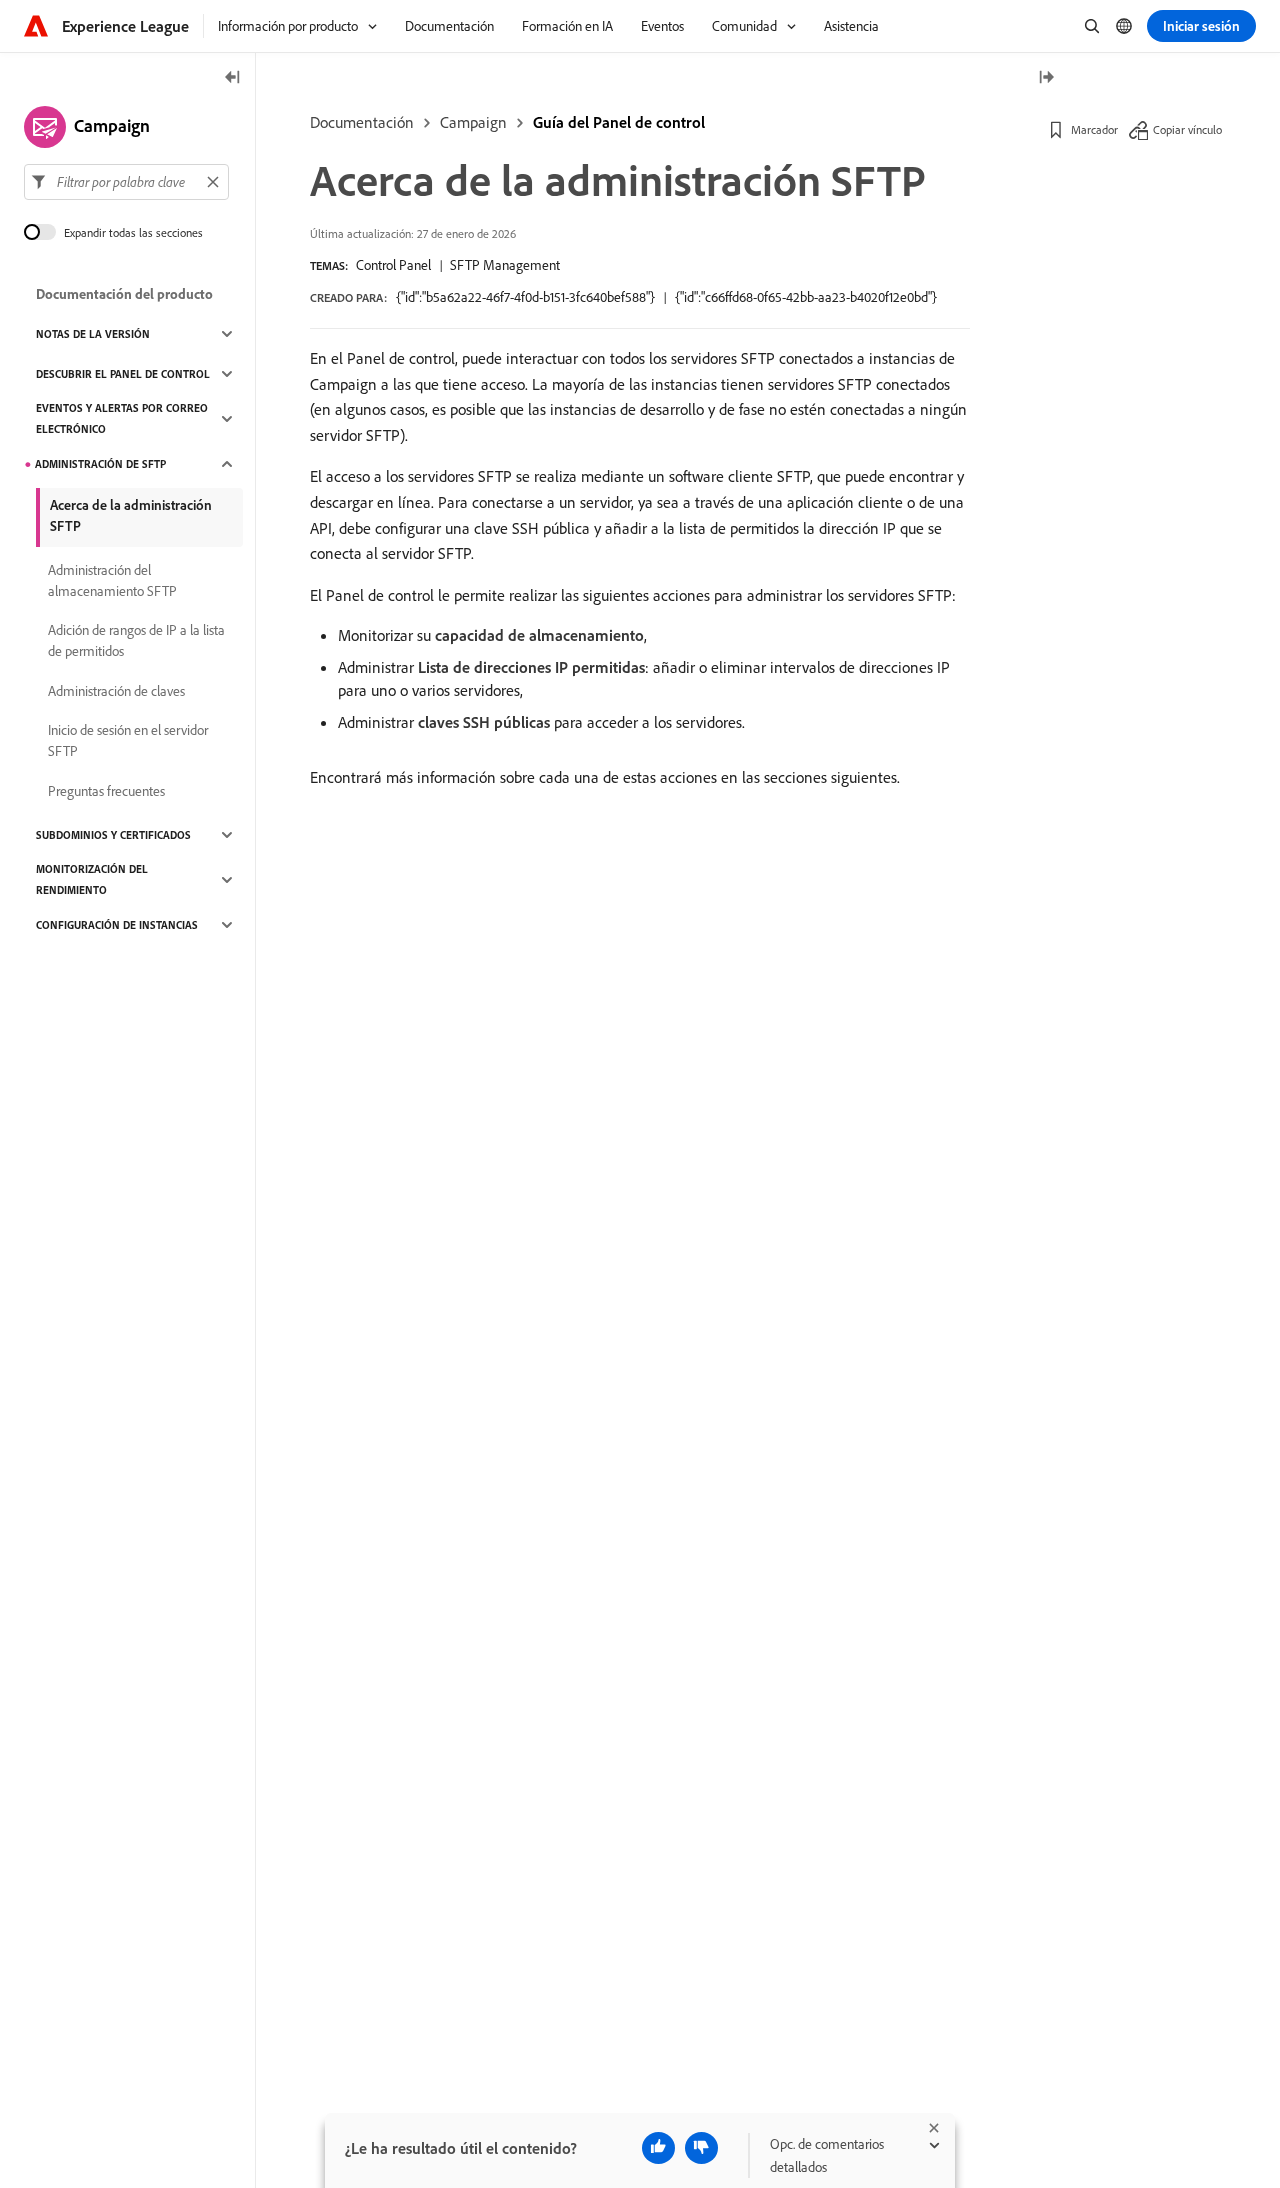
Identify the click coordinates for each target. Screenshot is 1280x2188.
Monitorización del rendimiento (92, 879)
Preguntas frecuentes (106, 791)
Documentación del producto (124, 294)
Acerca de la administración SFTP (131, 515)
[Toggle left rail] (233, 78)
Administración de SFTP (100, 464)
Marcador (1094, 129)
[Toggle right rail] (1046, 78)
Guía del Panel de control (619, 122)
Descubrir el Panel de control (123, 374)
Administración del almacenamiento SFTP (112, 580)
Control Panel (393, 265)
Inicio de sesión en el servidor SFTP (128, 740)
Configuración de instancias (117, 925)
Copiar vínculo (1187, 129)
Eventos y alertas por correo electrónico (122, 418)
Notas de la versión (93, 334)
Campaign (473, 122)
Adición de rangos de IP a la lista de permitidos (136, 640)
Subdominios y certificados (113, 835)
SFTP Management (505, 265)
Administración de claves (116, 691)
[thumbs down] (701, 2148)
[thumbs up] (658, 2148)
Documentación (362, 122)
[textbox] (126, 182)
